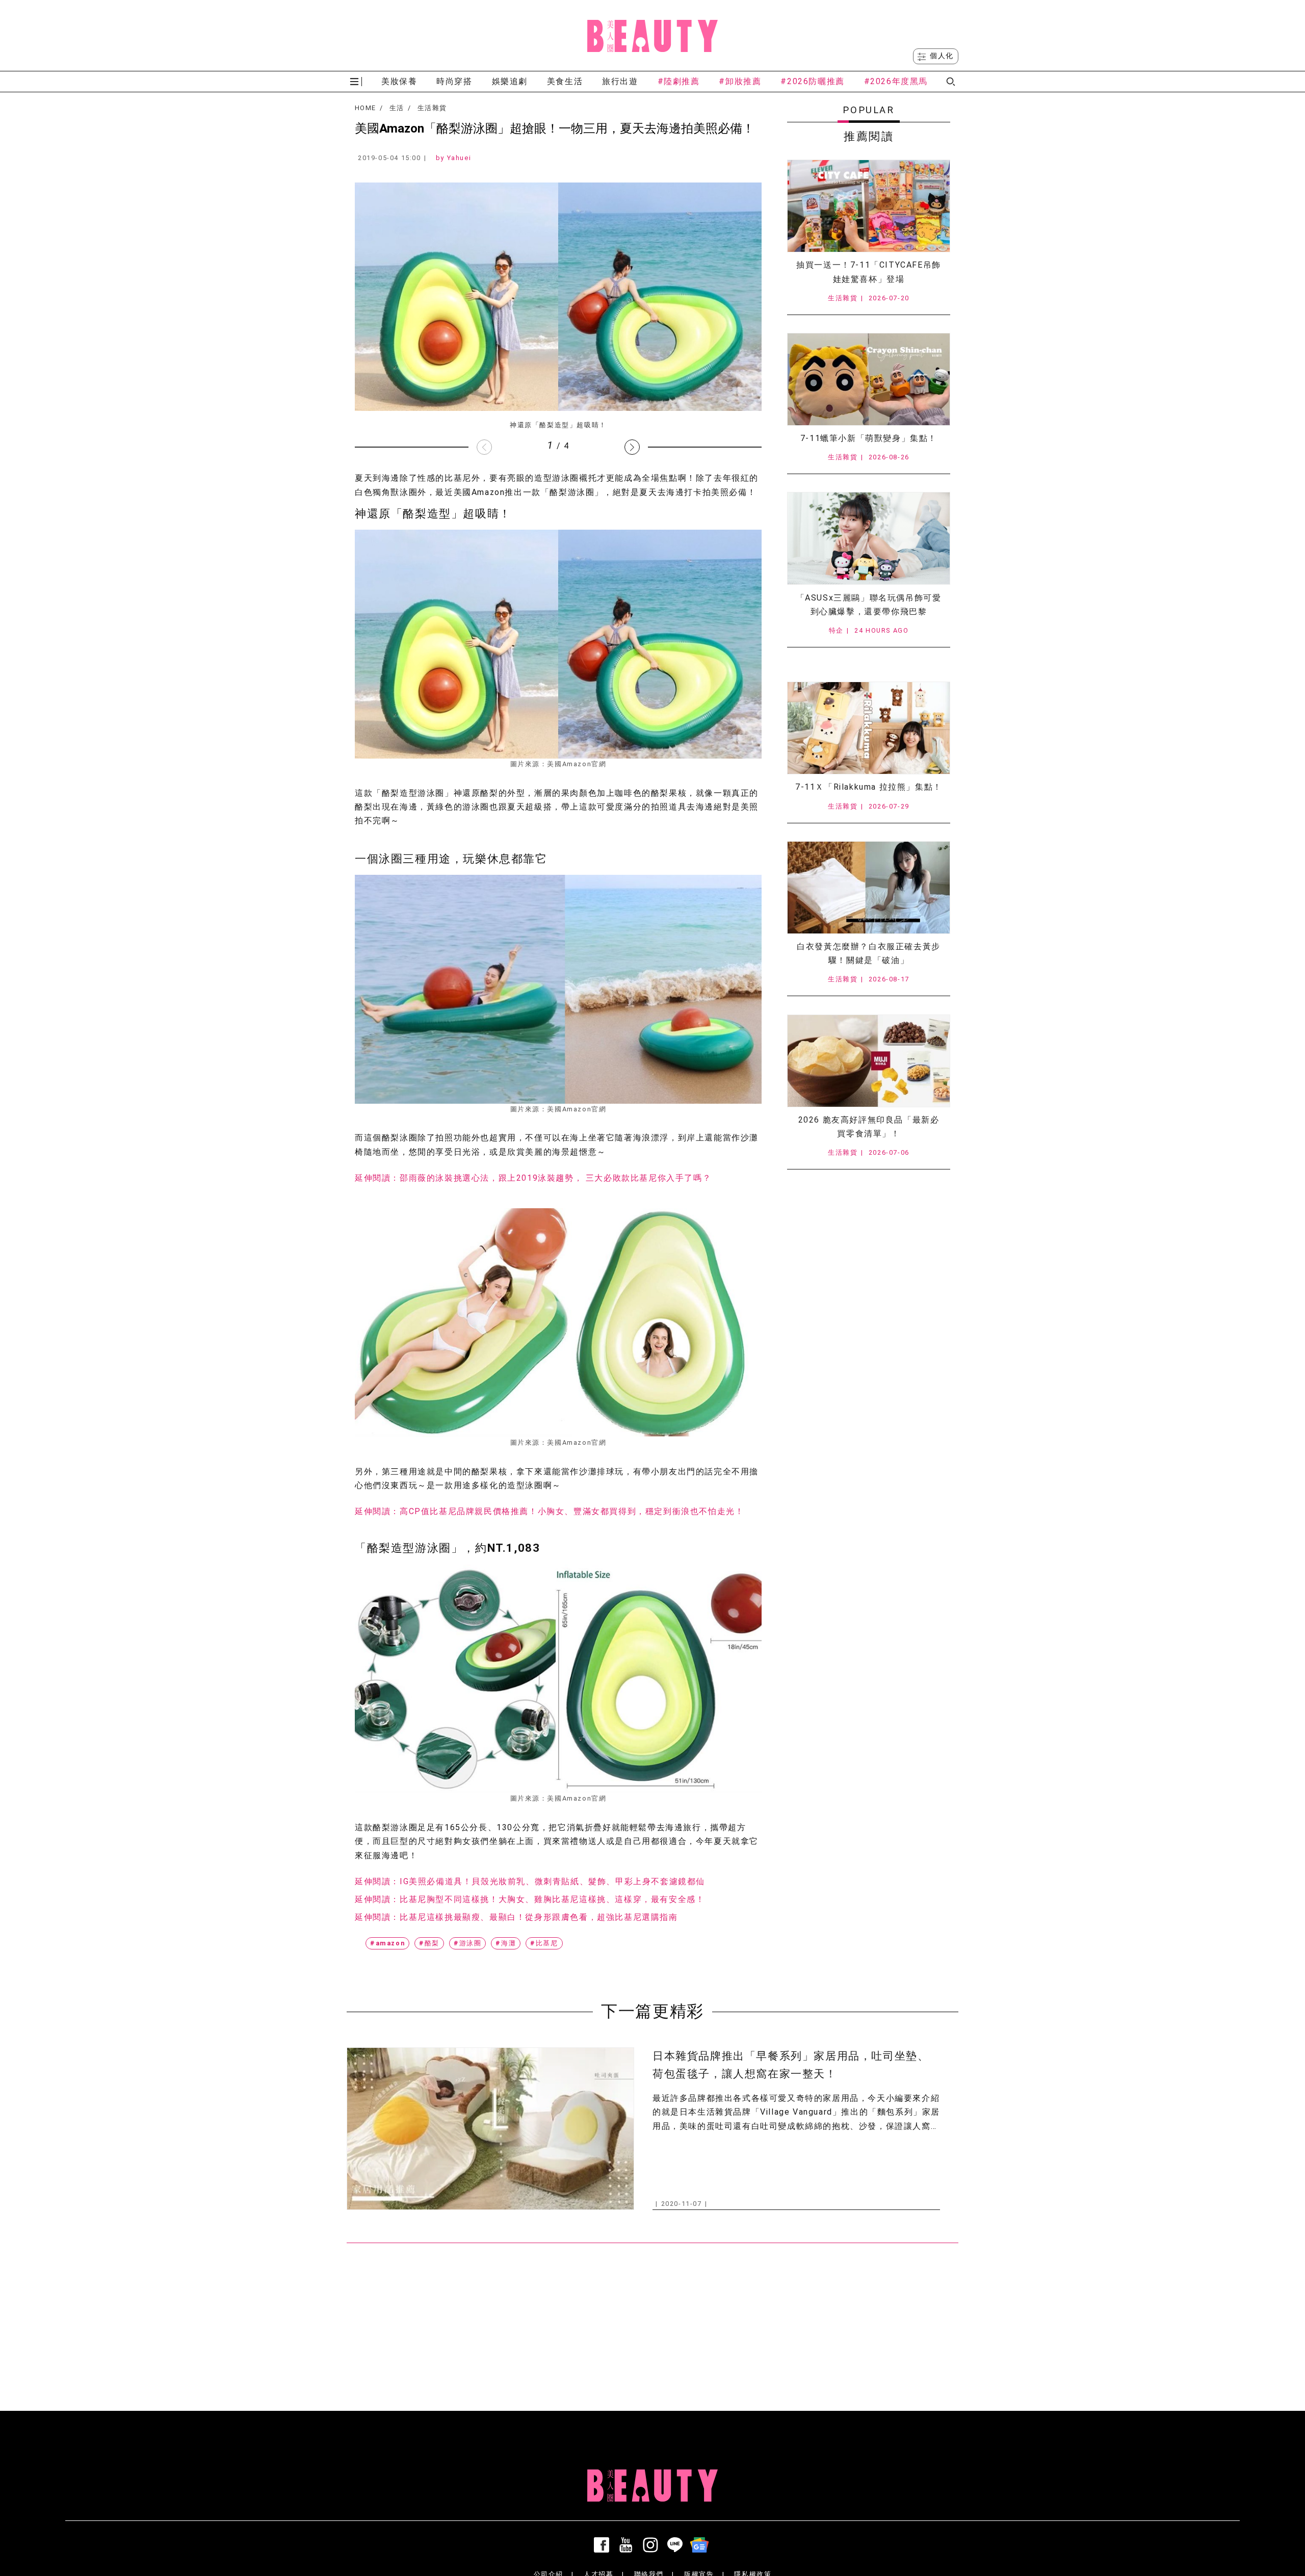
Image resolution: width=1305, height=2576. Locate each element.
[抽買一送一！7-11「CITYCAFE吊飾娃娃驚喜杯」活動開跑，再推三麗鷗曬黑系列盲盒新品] (869, 206)
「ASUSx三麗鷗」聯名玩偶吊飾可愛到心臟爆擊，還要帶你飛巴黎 (869, 605)
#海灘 (506, 1943)
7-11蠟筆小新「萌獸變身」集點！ (869, 438)
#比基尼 (544, 1943)
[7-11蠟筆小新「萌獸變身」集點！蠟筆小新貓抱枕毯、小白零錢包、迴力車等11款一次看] (869, 379)
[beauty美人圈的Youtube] (628, 2545)
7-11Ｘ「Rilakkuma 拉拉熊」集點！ (869, 787)
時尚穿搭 (454, 81)
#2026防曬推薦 (812, 81)
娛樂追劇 (510, 81)
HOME (365, 108)
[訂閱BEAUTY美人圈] (701, 2545)
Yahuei (459, 158)
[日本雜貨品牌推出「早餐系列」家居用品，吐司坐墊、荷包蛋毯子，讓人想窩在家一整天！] (490, 2129)
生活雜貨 (432, 108)
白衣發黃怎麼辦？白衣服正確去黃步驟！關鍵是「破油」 (869, 953)
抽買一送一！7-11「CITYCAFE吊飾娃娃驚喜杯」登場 (869, 272)
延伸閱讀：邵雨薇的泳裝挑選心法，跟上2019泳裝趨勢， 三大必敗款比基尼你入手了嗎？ (533, 1178)
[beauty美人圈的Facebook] (604, 2545)
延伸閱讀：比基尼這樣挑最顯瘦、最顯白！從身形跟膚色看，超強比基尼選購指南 (516, 1917)
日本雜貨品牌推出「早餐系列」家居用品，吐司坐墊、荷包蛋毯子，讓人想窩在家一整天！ (791, 2065)
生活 (397, 108)
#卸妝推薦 (740, 81)
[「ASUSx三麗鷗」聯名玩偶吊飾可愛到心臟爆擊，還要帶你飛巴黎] (869, 538)
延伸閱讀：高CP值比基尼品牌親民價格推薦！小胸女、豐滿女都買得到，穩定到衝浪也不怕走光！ (549, 1511)
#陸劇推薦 (679, 81)
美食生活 (565, 81)
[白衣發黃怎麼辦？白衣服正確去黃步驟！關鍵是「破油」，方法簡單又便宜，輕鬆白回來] (869, 888)
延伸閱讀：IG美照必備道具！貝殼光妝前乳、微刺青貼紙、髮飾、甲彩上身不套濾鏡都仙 (530, 1881)
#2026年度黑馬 (896, 81)
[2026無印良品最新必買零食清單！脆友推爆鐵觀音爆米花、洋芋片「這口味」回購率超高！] (869, 1061)
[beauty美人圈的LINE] (677, 2545)
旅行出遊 (620, 81)
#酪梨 (429, 1943)
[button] (632, 447)
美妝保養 (399, 81)
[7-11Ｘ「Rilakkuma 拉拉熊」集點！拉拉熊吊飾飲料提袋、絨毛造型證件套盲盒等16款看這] (869, 728)
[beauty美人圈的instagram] (652, 2545)
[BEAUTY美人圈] (652, 36)
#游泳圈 (467, 1943)
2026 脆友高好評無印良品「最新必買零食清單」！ (869, 1127)
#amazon (387, 1943)
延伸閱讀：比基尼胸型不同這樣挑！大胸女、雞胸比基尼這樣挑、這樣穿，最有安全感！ (530, 1899)
